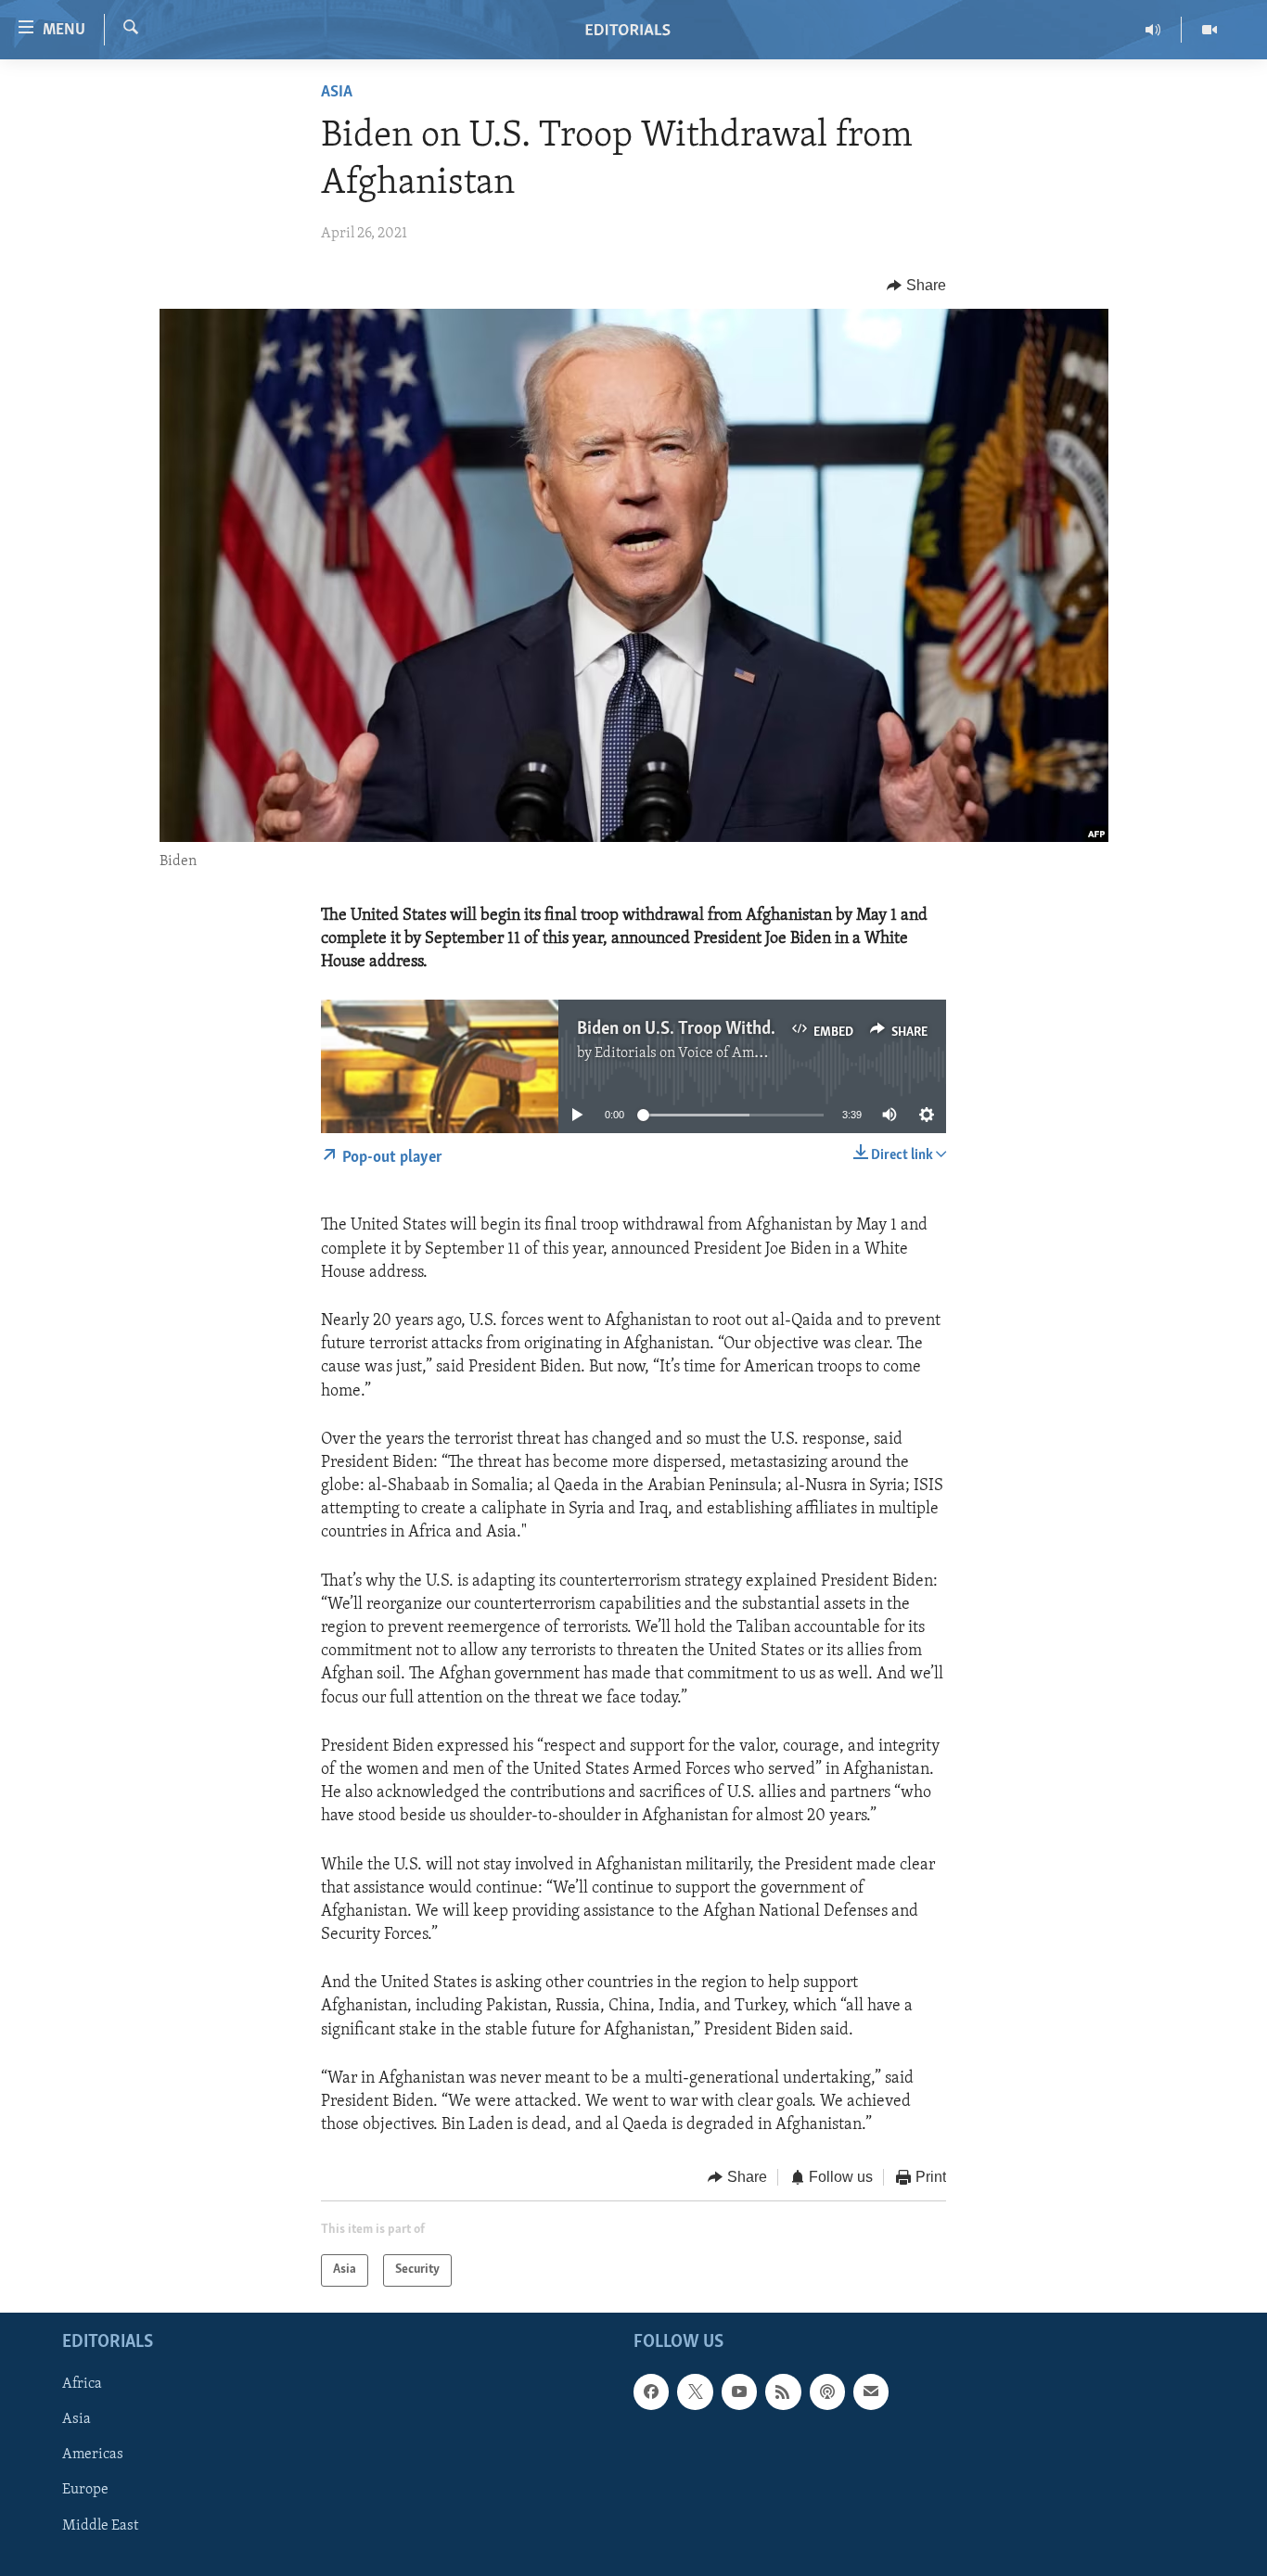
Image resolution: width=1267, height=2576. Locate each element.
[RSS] (783, 2391)
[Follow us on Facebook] (651, 2391)
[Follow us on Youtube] (739, 2391)
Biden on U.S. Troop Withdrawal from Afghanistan (761, 1029)
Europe (85, 2490)
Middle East (100, 2525)
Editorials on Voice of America (691, 1053)
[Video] (1209, 30)
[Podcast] (827, 2391)
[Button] (916, 286)
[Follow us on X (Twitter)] (695, 2391)
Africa (82, 2384)
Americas (93, 2455)
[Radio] (1153, 30)
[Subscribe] (871, 2391)
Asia (337, 93)
